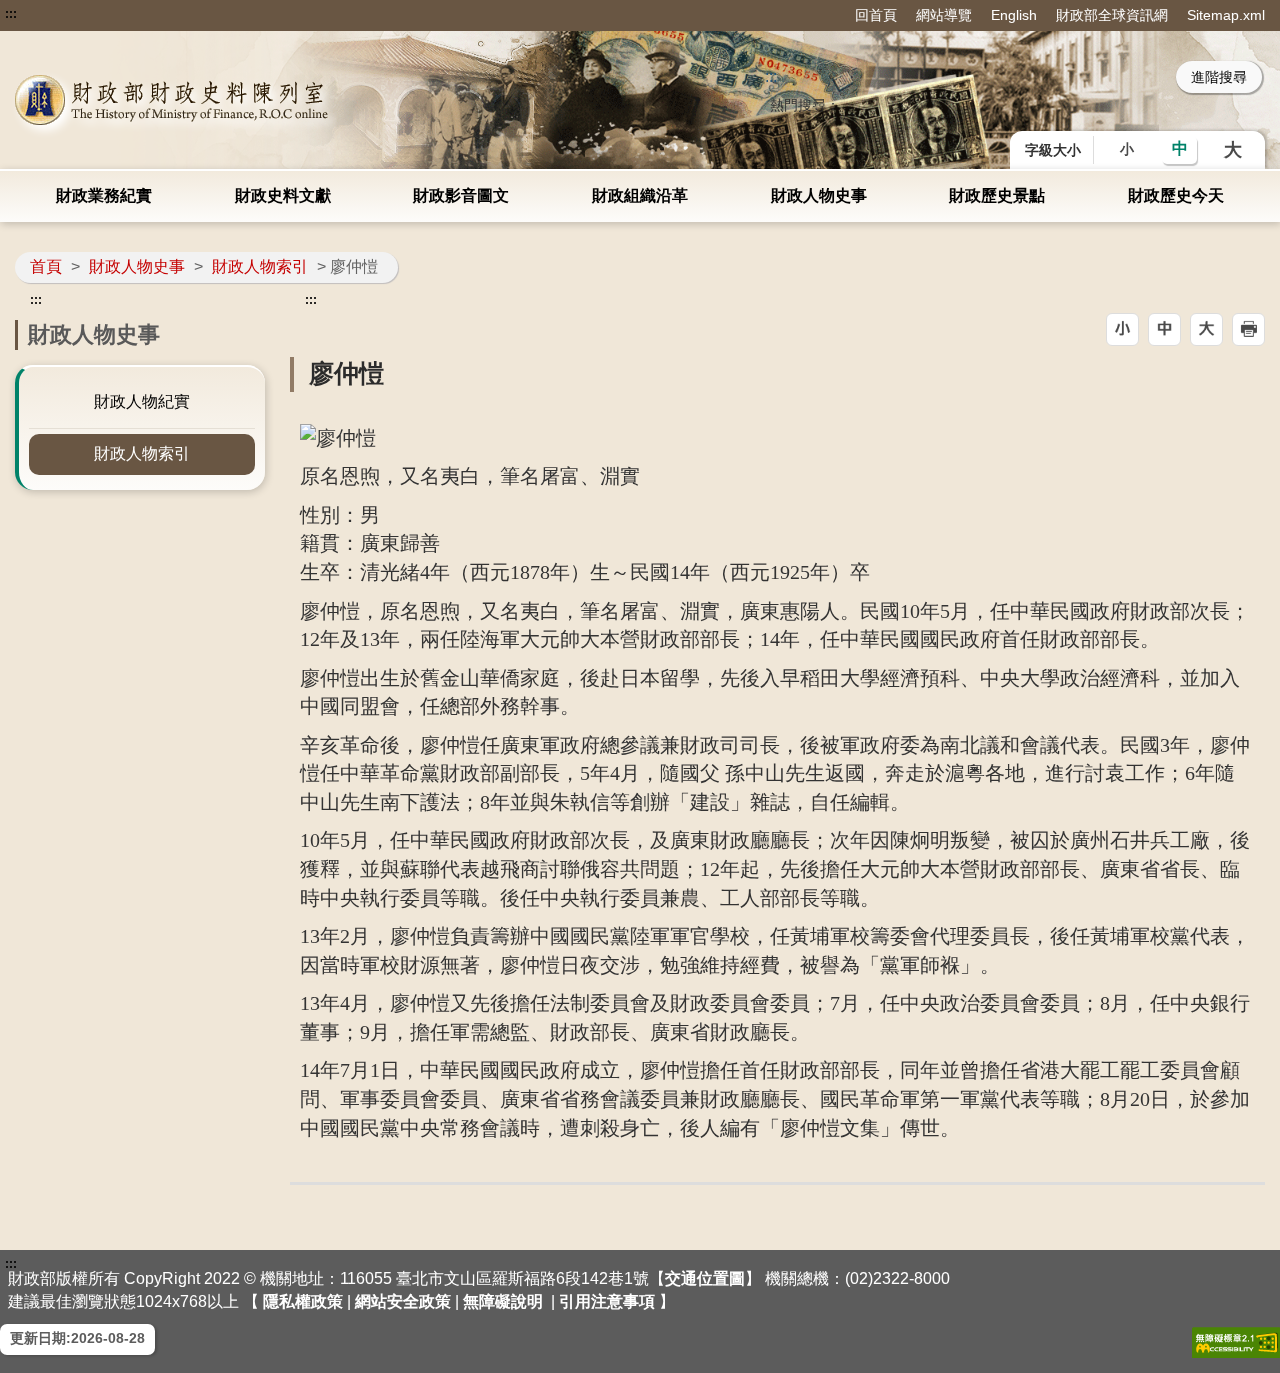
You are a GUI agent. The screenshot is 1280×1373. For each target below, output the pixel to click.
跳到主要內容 (53, 14)
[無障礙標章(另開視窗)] (1236, 1342)
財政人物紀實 (142, 401)
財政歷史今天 (1176, 195)
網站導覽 (944, 15)
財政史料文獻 (283, 195)
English (1014, 15)
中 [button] (1180, 148)
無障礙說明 (503, 1301)
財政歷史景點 (997, 195)
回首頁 (876, 15)
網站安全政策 (403, 1301)
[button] (1122, 329)
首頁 (46, 266)
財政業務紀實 (104, 195)
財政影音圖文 (461, 195)
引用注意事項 (607, 1301)
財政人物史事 (819, 195)
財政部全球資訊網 (1112, 15)
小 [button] (1127, 149)
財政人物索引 (260, 266)
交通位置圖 (705, 1278)
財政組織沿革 (640, 195)
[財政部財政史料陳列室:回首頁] (265, 100)
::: (11, 14)
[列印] (1248, 329)
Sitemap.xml (1226, 15)
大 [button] (1233, 150)
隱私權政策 (303, 1301)
